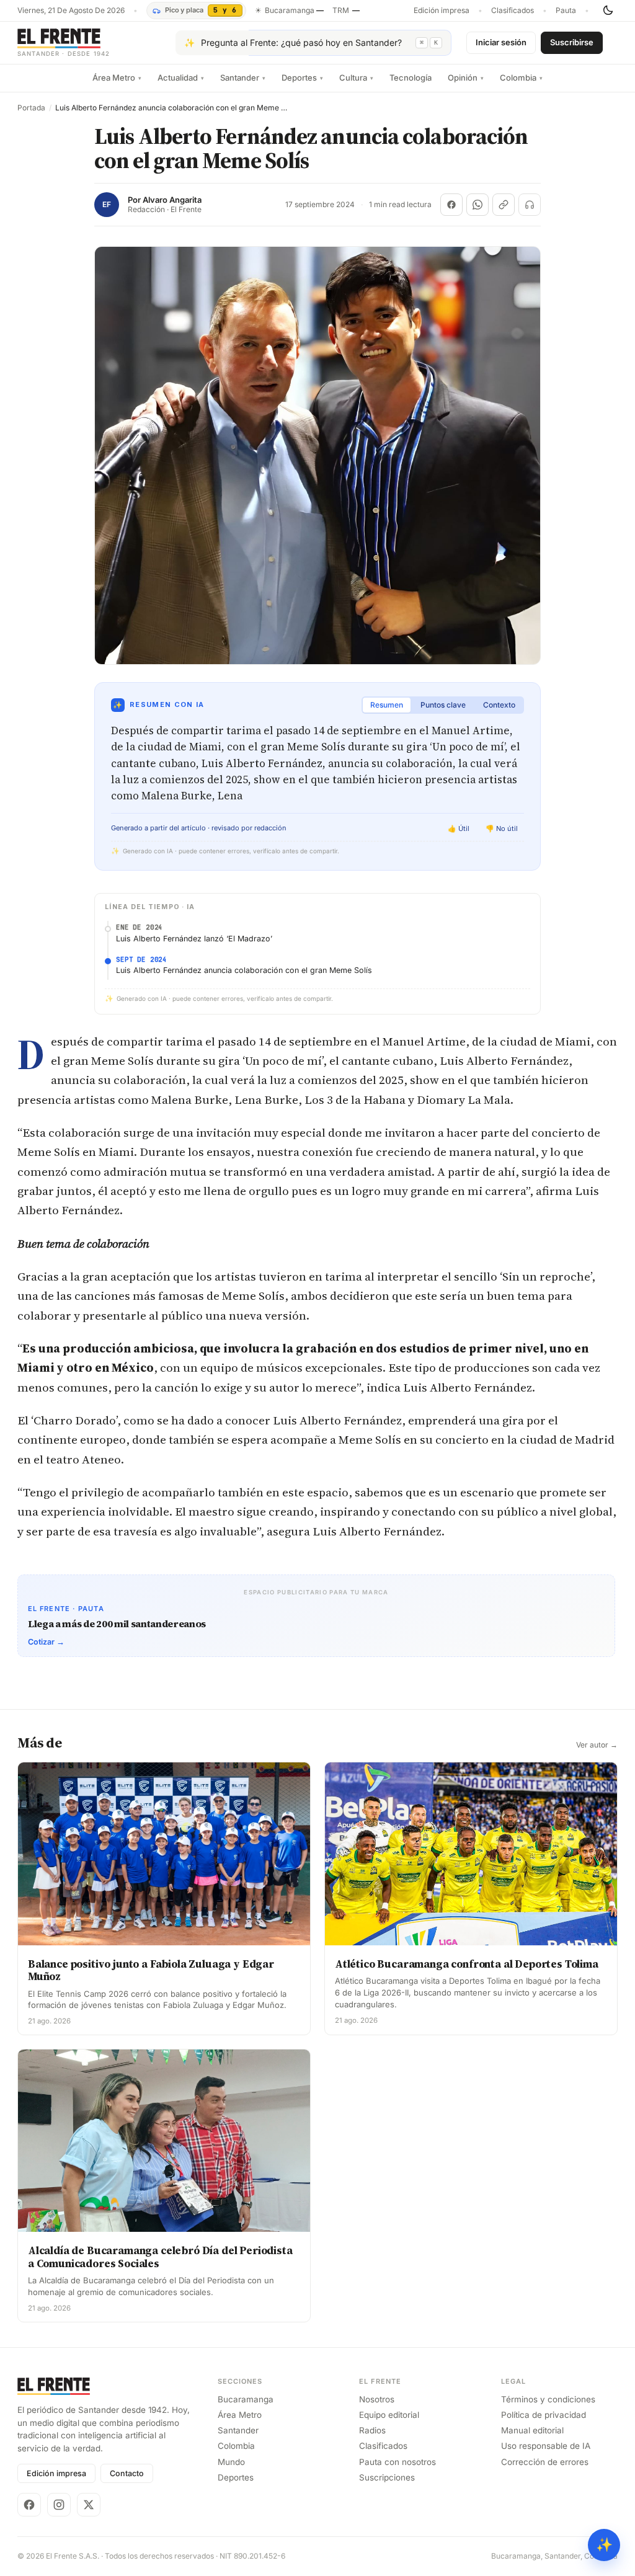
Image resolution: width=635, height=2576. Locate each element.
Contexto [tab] (499, 705)
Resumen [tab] (387, 705)
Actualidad (181, 78)
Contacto (127, 2473)
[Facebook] (29, 2505)
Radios (372, 2430)
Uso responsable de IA (546, 2446)
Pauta (566, 11)
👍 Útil (459, 828)
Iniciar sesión (501, 42)
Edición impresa (442, 11)
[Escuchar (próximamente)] (530, 205)
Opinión (466, 78)
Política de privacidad (544, 2415)
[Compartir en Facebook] (451, 205)
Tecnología (411, 78)
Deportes (302, 78)
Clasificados (513, 11)
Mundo (231, 2462)
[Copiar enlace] (504, 205)
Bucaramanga (246, 2399)
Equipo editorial (389, 2415)
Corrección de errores (545, 2462)
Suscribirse (572, 42)
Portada (31, 108)
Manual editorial (532, 2430)
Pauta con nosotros (397, 2462)
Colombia (521, 78)
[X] (89, 2505)
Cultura (356, 78)
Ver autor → (597, 1745)
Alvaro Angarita (172, 200)
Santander (243, 78)
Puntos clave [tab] (443, 705)
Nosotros (377, 2399)
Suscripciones (387, 2477)
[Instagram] (59, 2505)
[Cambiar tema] (608, 11)
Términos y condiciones (548, 2399)
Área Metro (117, 78)
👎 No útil (502, 828)
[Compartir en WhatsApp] (477, 205)
